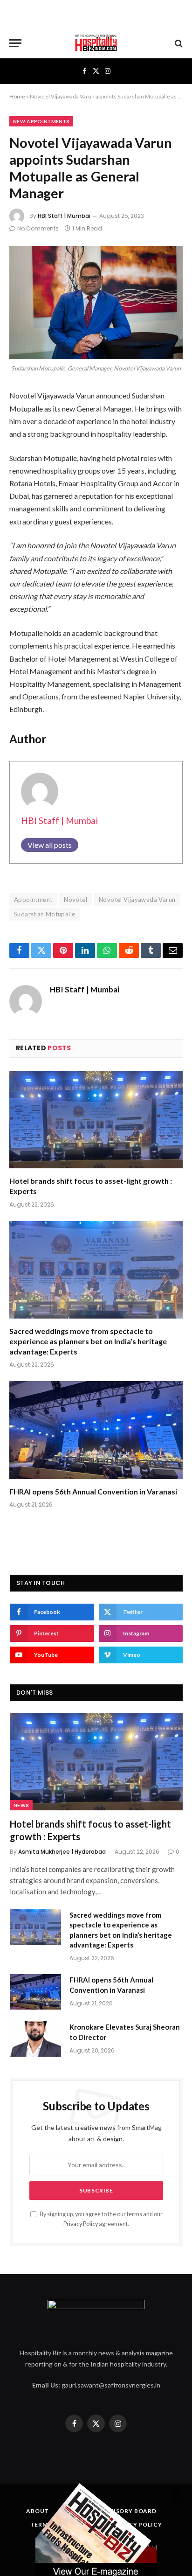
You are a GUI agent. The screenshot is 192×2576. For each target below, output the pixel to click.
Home (17, 96)
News (21, 1805)
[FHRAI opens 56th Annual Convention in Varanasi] (96, 1430)
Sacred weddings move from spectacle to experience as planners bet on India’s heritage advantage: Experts (88, 1341)
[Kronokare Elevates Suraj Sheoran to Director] (35, 2039)
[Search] (178, 43)
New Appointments (41, 121)
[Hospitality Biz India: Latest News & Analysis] (96, 43)
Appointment (33, 900)
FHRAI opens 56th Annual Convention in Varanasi (93, 1491)
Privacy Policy (81, 2224)
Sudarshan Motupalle (45, 914)
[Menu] (15, 43)
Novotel (75, 900)
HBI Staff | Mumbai (64, 216)
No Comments (38, 228)
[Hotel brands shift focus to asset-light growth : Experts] (96, 1120)
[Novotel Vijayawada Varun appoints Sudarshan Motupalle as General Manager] (96, 303)
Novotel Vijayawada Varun (137, 900)
